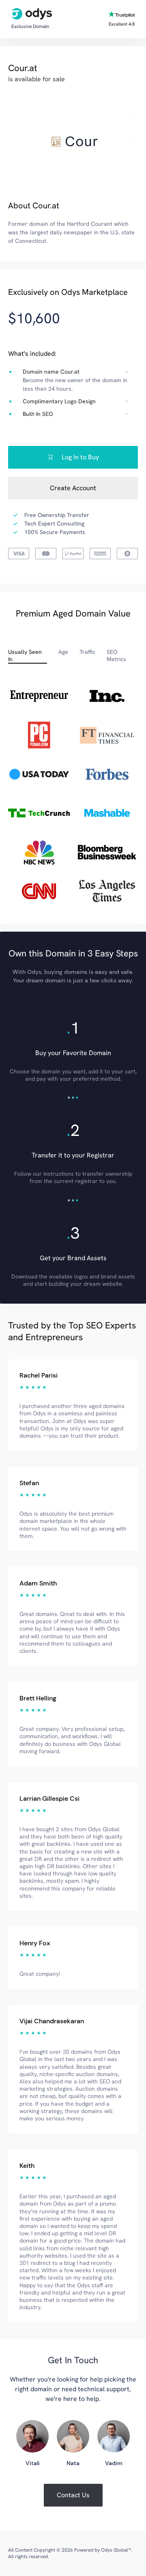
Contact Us (73, 2495)
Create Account (73, 488)
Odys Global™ (116, 2550)
